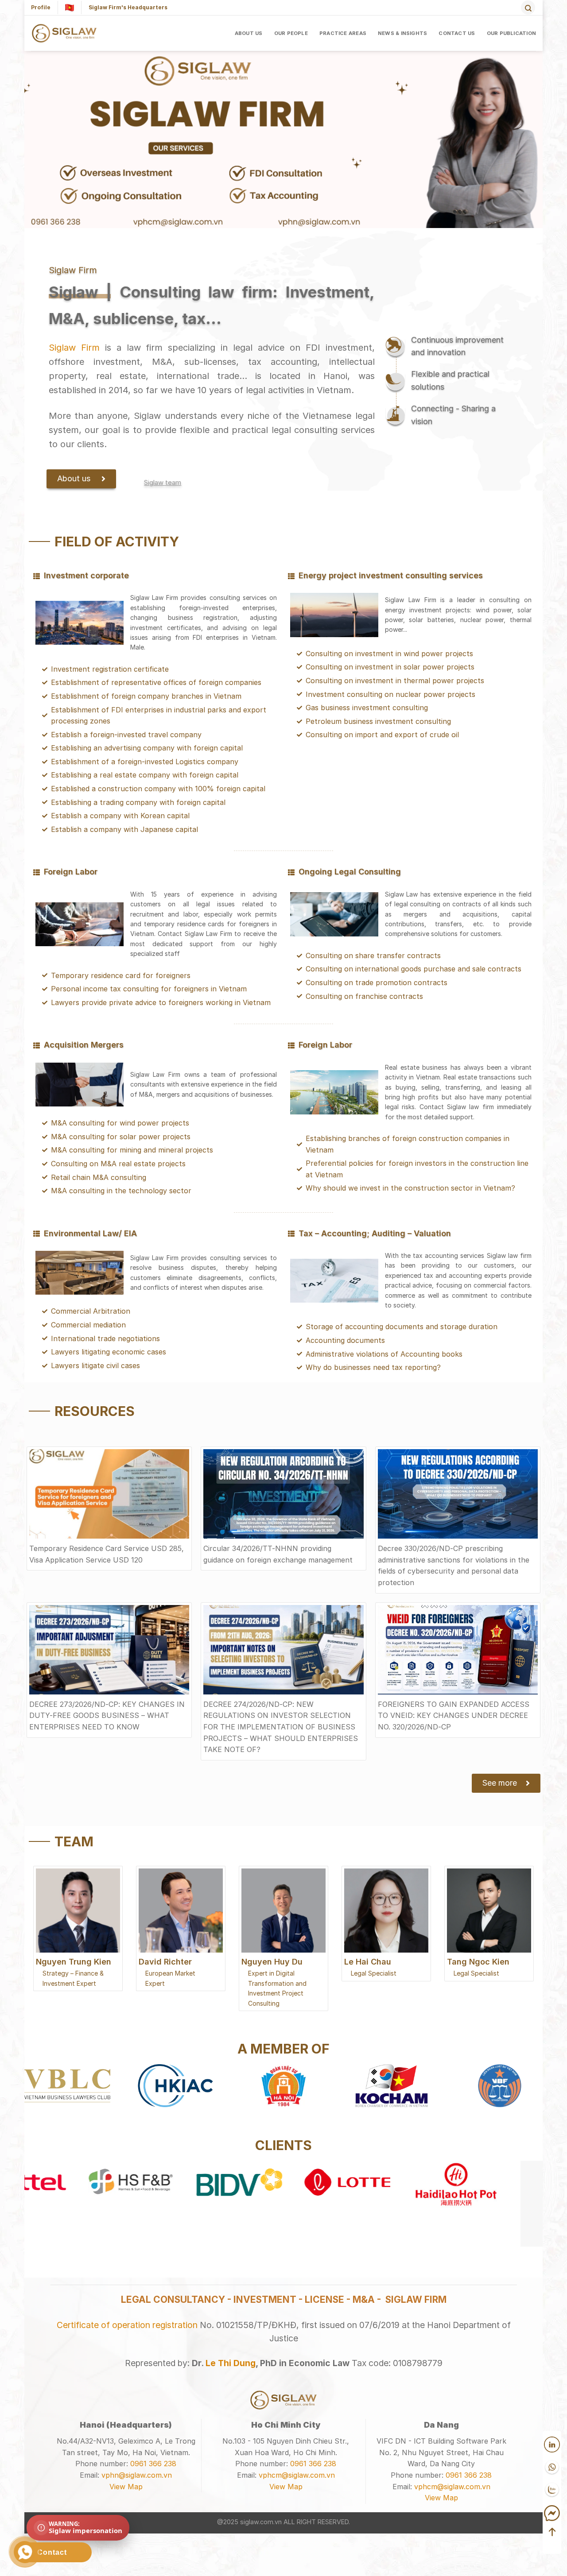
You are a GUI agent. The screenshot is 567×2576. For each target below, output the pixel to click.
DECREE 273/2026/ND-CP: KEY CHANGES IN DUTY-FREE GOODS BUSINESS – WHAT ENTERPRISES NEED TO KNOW (107, 1715)
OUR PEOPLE (291, 33)
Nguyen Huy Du (169, 1962)
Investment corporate (86, 575)
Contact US (457, 33)
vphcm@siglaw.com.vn (297, 2475)
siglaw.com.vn (261, 2522)
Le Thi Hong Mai (479, 1962)
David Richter (62, 1962)
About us (249, 33)
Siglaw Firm (74, 348)
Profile (41, 7)
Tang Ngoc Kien (375, 1962)
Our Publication (511, 33)
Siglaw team (163, 482)
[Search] (528, 8)
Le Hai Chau (265, 1962)
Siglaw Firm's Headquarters (128, 7)
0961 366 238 (153, 2464)
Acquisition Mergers (84, 1045)
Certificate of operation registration (127, 2325)
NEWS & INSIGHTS (402, 33)
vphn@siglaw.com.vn (137, 2475)
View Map (126, 2487)
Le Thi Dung (231, 2363)
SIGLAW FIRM (416, 2299)
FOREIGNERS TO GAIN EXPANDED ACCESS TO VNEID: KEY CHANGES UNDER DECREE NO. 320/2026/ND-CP (454, 1715)
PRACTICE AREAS (343, 33)
